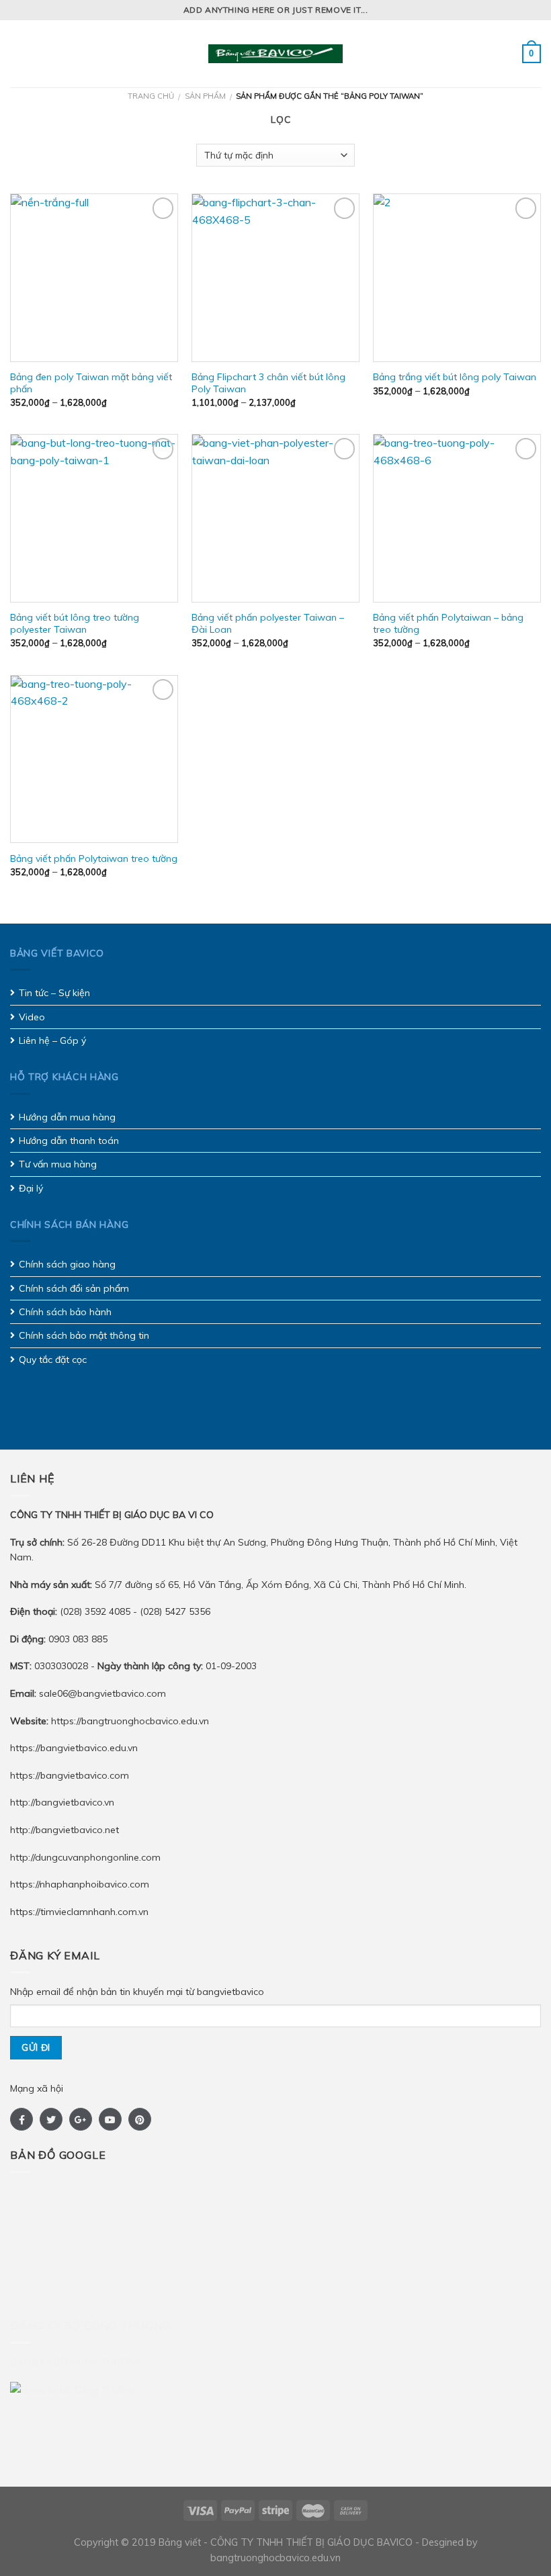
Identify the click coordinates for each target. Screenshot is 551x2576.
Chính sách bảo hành (65, 1312)
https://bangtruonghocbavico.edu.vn (130, 1721)
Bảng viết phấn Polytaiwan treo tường (94, 858)
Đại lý (31, 1188)
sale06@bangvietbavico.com (102, 1693)
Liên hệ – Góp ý (52, 1040)
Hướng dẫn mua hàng (67, 1117)
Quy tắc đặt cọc (53, 1360)
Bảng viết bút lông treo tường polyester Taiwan (75, 623)
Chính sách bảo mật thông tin (84, 1335)
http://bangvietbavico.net (65, 1830)
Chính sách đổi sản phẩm (74, 1288)
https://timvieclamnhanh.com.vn (79, 1912)
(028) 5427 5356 (175, 1611)
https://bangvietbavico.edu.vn (74, 1748)
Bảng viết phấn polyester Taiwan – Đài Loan (268, 623)
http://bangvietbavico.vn (62, 1802)
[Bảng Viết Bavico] (275, 54)
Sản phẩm (205, 96)
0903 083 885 (78, 1639)
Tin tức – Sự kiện (54, 993)
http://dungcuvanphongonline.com (85, 1857)
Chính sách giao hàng (67, 1264)
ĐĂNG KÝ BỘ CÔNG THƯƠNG (76, 2362)
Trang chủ (151, 96)
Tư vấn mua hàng (58, 1164)
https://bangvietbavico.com (70, 1775)
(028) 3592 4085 (96, 1611)
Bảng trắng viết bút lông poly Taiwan (455, 377)
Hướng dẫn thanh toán (69, 1141)
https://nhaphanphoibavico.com (80, 1884)
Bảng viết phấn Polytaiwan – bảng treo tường (448, 623)
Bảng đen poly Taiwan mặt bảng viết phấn (91, 383)
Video (32, 1017)
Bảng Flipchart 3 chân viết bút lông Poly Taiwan (268, 383)
